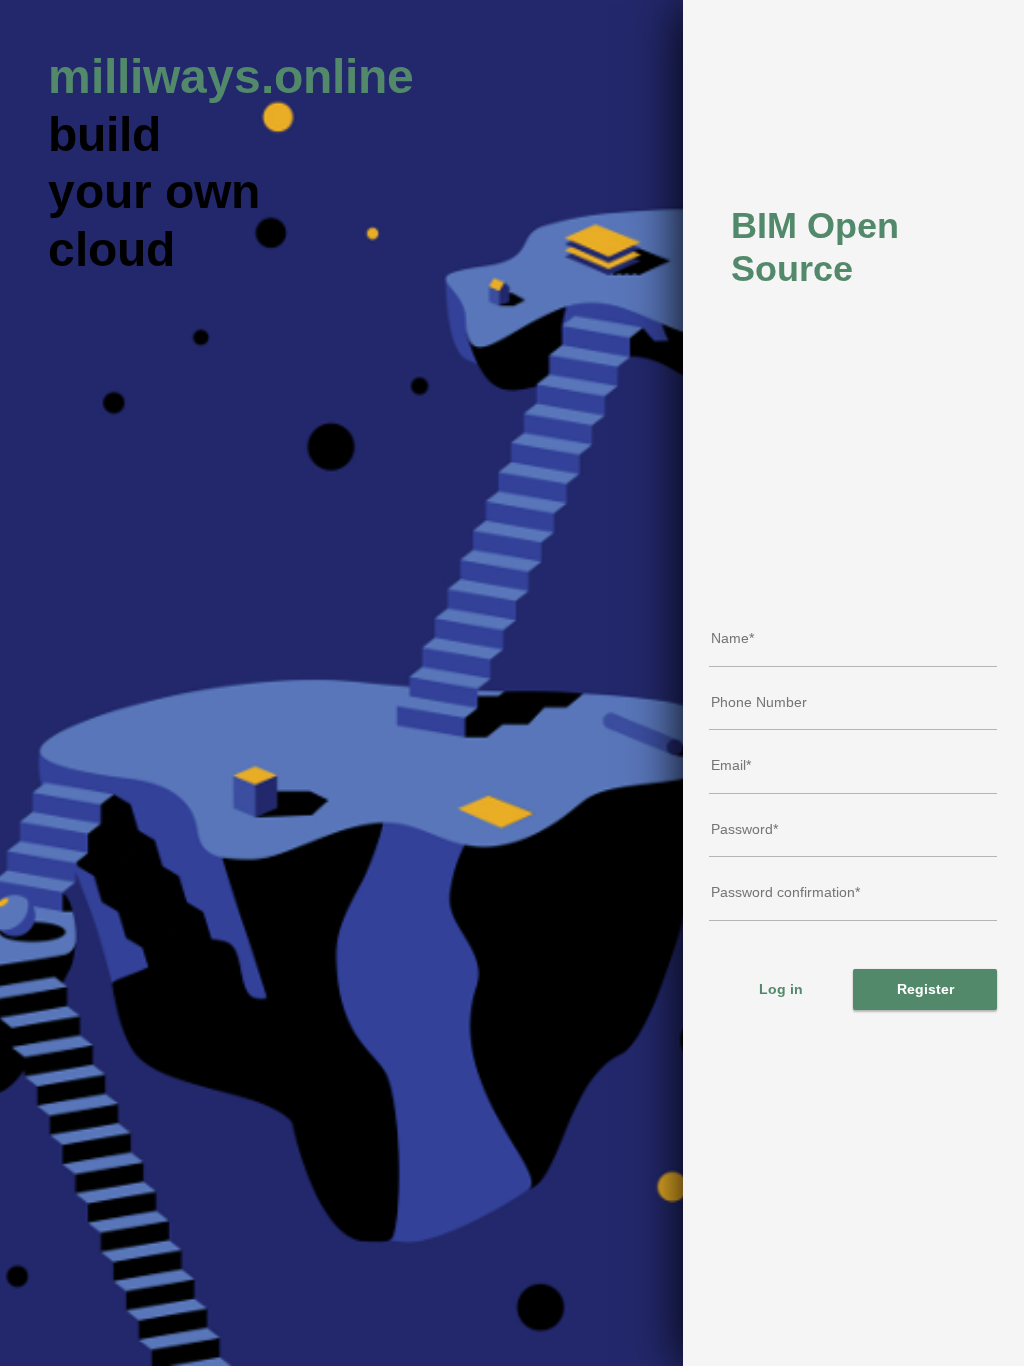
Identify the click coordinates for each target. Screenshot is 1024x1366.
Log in (781, 989)
